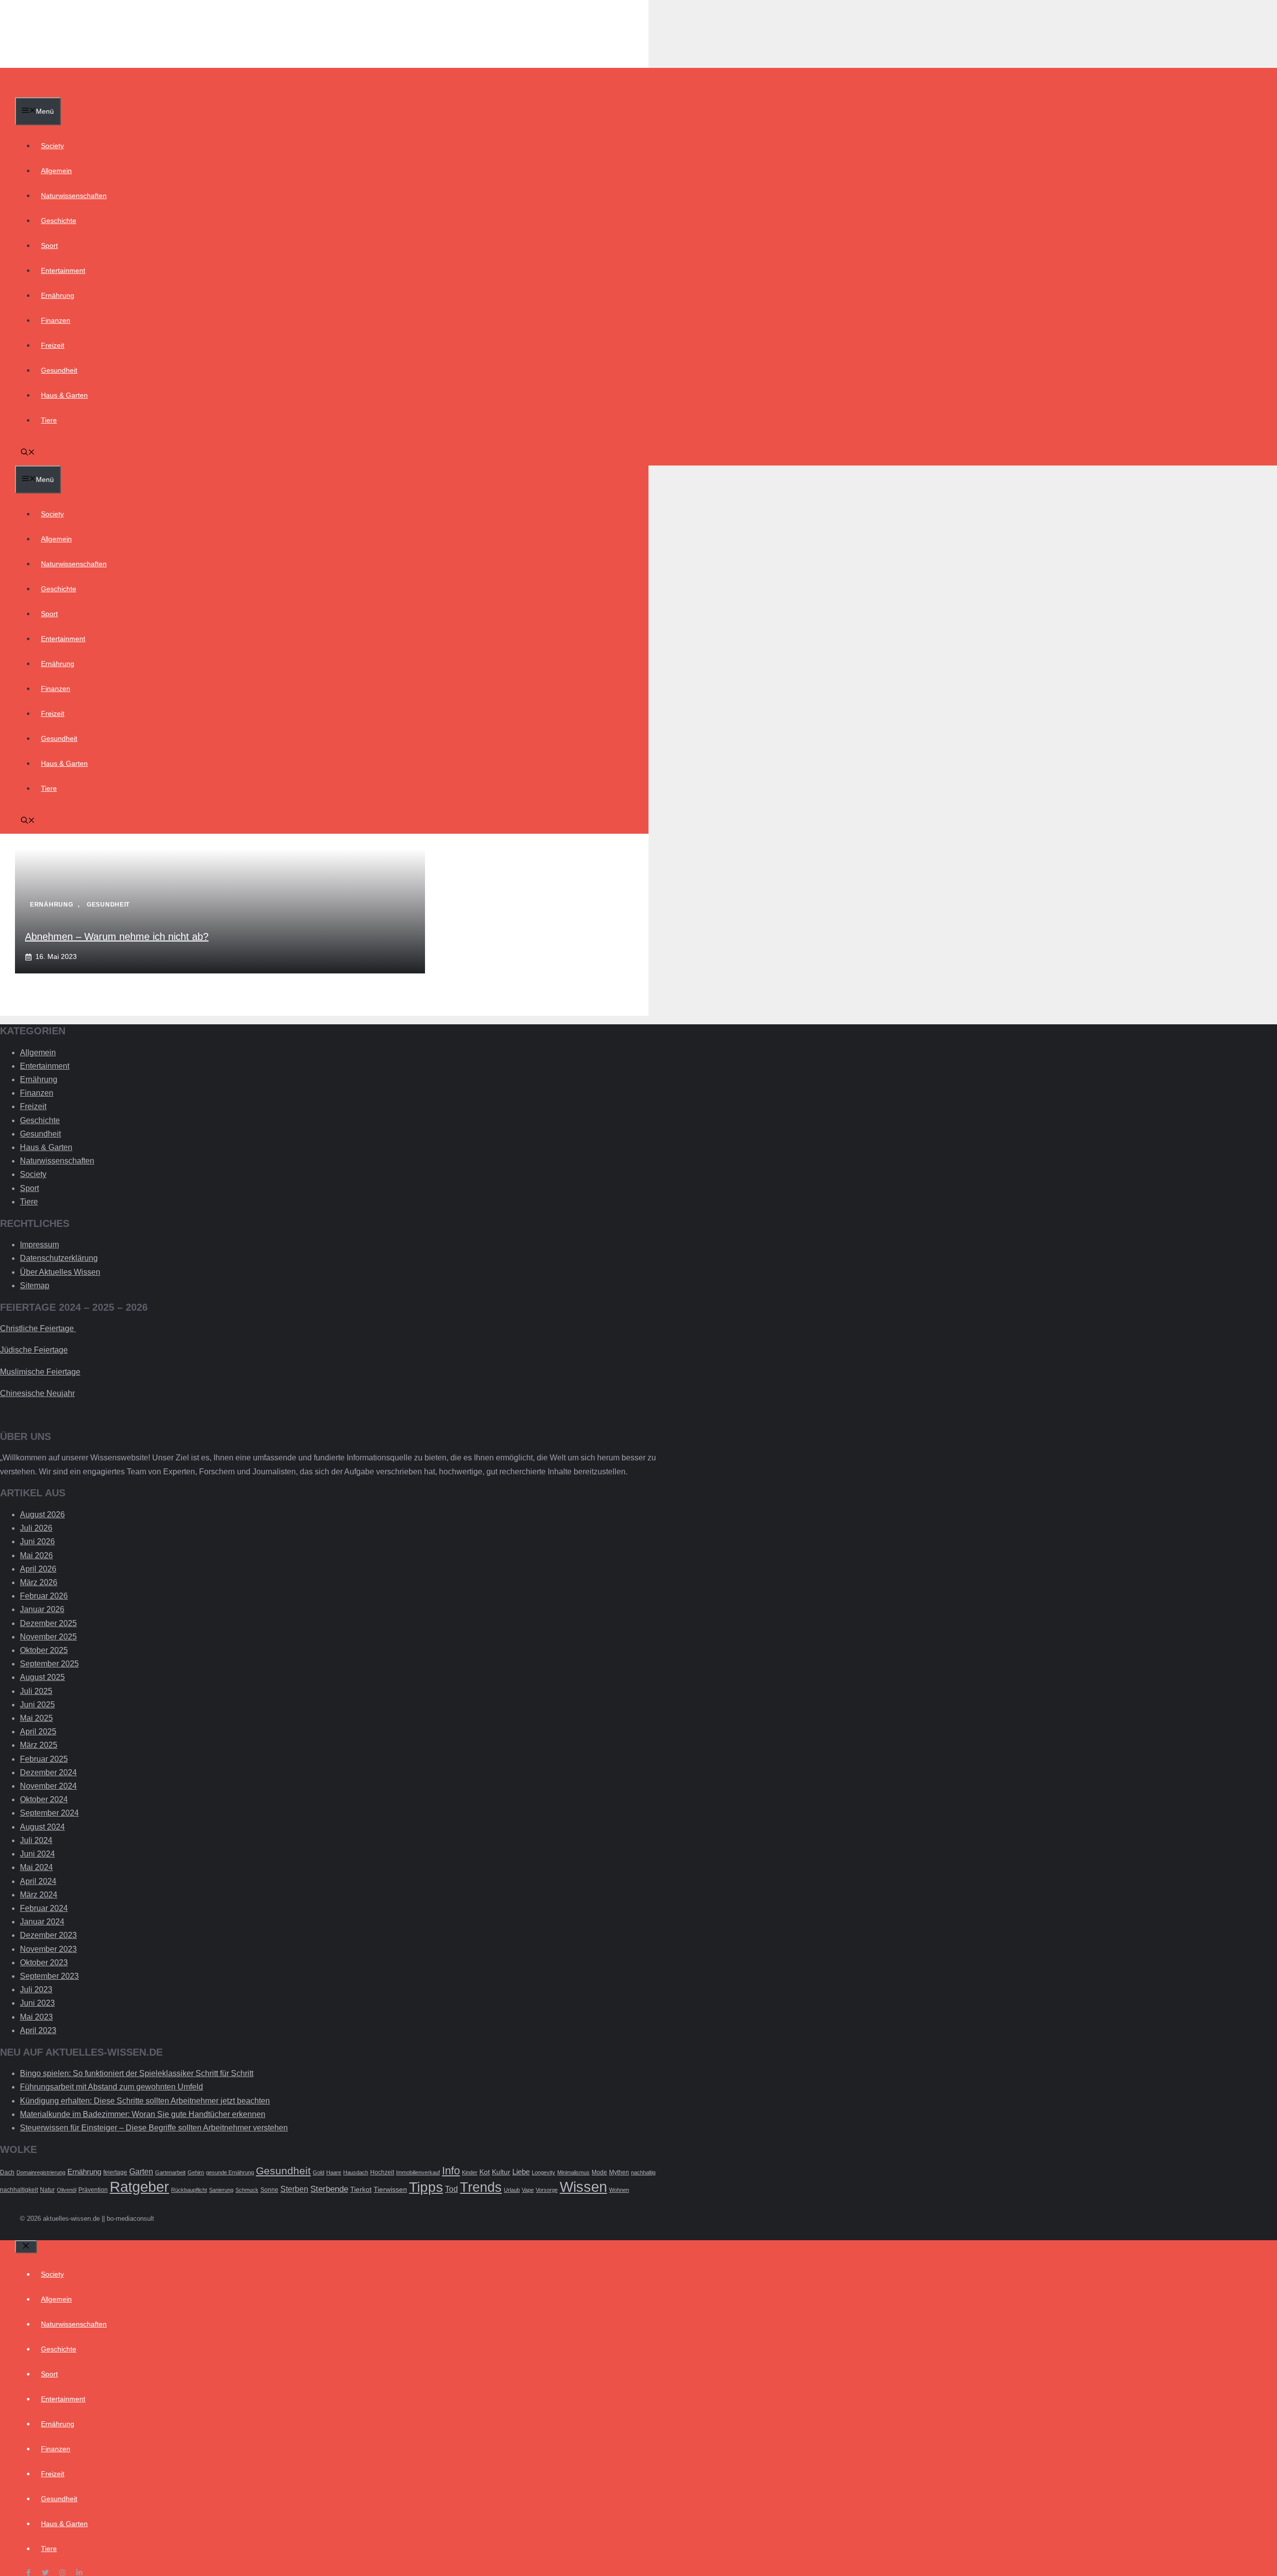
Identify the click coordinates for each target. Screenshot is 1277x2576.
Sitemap (35, 1286)
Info (451, 2171)
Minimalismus (573, 2172)
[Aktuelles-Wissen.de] (63, 90)
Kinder (470, 2172)
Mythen (619, 2172)
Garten (141, 2172)
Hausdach (356, 2172)
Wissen (583, 2187)
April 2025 (38, 1732)
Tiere (49, 420)
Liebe (521, 2172)
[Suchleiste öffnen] (28, 453)
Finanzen (56, 320)
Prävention (93, 2190)
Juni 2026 (37, 1541)
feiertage (115, 2172)
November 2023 (48, 1949)
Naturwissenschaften (74, 196)
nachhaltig (643, 2172)
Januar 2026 (42, 1609)
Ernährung (58, 295)
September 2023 (49, 1976)
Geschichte (59, 221)
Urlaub (512, 2190)
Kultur (501, 2172)
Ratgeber (139, 2187)
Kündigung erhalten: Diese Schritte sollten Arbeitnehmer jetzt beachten (145, 2101)
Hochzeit (382, 2172)
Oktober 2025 (44, 1650)
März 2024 (39, 1895)
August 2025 (42, 1677)
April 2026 (38, 1569)
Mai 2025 (36, 1718)
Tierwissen (390, 2190)
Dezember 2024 (48, 1772)
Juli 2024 (36, 1840)
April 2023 (38, 2030)
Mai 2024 (36, 1867)
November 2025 (48, 1637)
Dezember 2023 (48, 1935)
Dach (7, 2172)
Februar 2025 (44, 1759)
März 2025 (39, 1745)
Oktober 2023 (44, 1963)
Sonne (269, 2190)
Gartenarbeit (170, 2172)
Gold (319, 2172)
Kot (485, 2172)
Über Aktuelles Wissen (60, 1272)
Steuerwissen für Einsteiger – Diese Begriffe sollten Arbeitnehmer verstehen (154, 2128)
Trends (481, 2187)
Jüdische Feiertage (34, 1350)
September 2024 (49, 1813)
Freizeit (53, 345)
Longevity (543, 2172)
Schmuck (247, 2190)
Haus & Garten (64, 395)
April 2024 (38, 1881)
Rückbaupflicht (189, 2190)
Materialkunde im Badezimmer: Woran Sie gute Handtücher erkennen (143, 2114)
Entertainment (63, 270)
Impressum (39, 1245)
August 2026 (42, 1515)
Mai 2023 (36, 2017)
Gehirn (196, 2172)
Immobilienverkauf (418, 2172)
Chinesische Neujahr (37, 1393)
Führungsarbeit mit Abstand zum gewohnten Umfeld (111, 2087)
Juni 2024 (37, 1854)
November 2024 (48, 1786)
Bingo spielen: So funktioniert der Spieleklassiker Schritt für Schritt (137, 2073)
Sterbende (329, 2189)
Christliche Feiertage (38, 1328)
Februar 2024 (44, 1908)
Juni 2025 (37, 1705)
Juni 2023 (37, 2003)
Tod (451, 2189)
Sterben (294, 2189)
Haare (334, 2172)
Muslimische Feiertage (40, 1372)
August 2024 (42, 1827)
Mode (599, 2172)
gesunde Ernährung (230, 2172)
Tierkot (361, 2190)
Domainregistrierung (41, 2172)
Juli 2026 (36, 1528)
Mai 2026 (36, 1555)
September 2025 (49, 1664)
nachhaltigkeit (19, 2190)
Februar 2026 (44, 1596)
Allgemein (56, 171)
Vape (528, 2190)
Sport (49, 245)
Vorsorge (547, 2190)
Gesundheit (59, 370)
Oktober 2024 (44, 1799)
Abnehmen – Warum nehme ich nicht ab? (117, 937)
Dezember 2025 (48, 1623)
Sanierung (221, 2190)
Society (52, 146)
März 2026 (39, 1582)
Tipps (426, 2187)
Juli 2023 (36, 1990)
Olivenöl (67, 2190)
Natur (47, 2190)
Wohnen (619, 2190)
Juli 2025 (36, 1691)
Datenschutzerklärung (59, 1258)
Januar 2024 (42, 1922)
